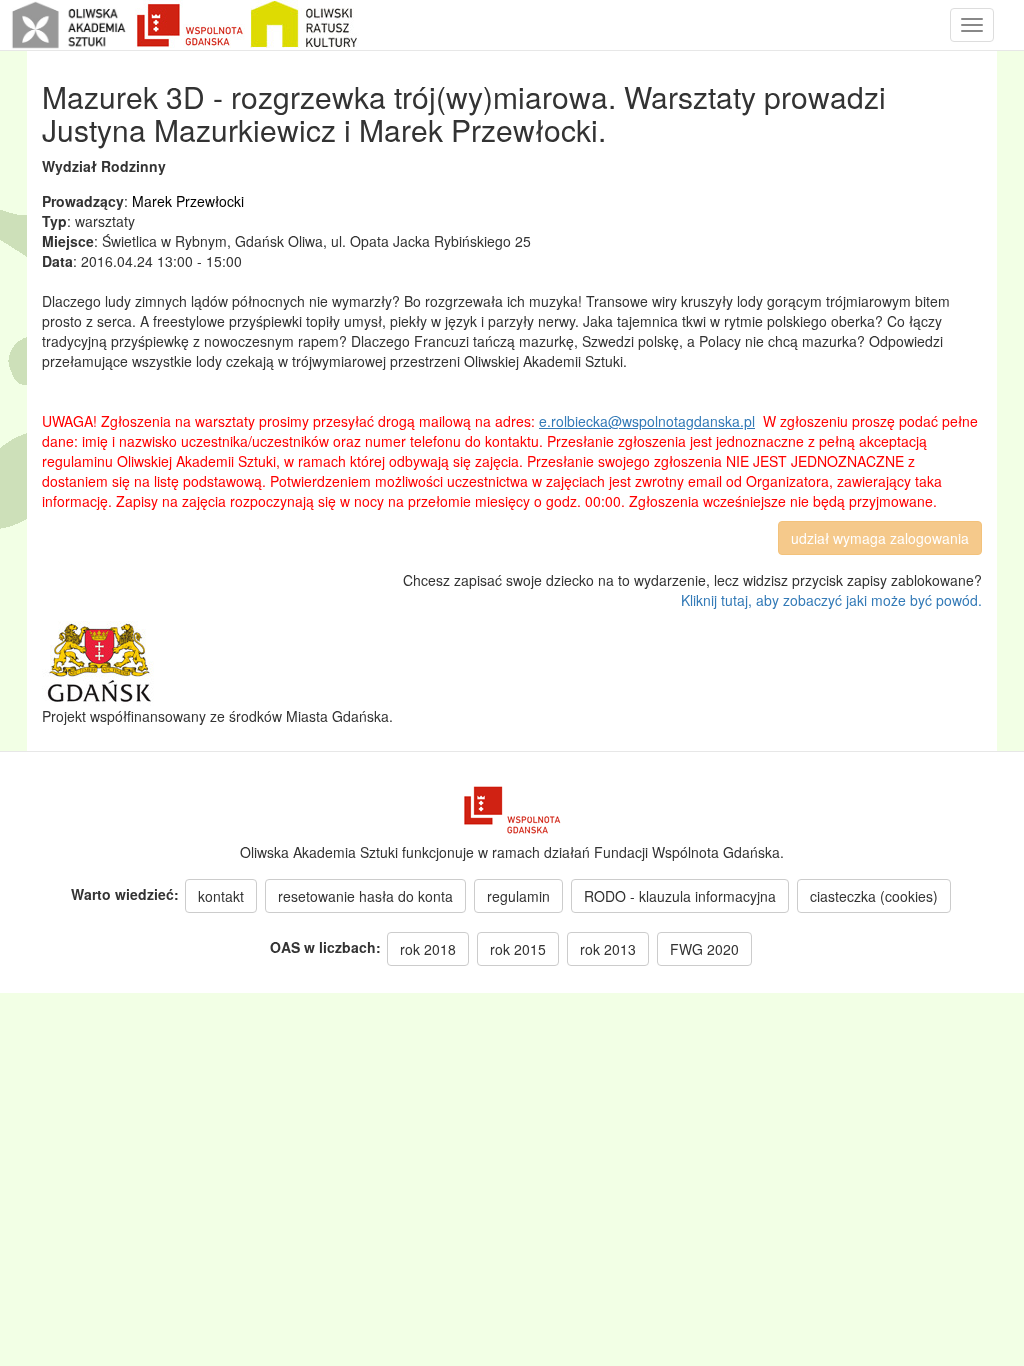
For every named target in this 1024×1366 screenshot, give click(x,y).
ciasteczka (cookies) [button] (874, 896)
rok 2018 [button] (428, 949)
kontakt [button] (221, 896)
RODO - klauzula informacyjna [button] (680, 896)
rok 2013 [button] (608, 949)
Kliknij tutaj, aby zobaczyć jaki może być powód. (831, 600)
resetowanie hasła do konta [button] (365, 896)
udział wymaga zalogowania (880, 538)
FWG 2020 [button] (704, 949)
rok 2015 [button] (518, 949)
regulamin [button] (518, 896)
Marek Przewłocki (188, 201)
